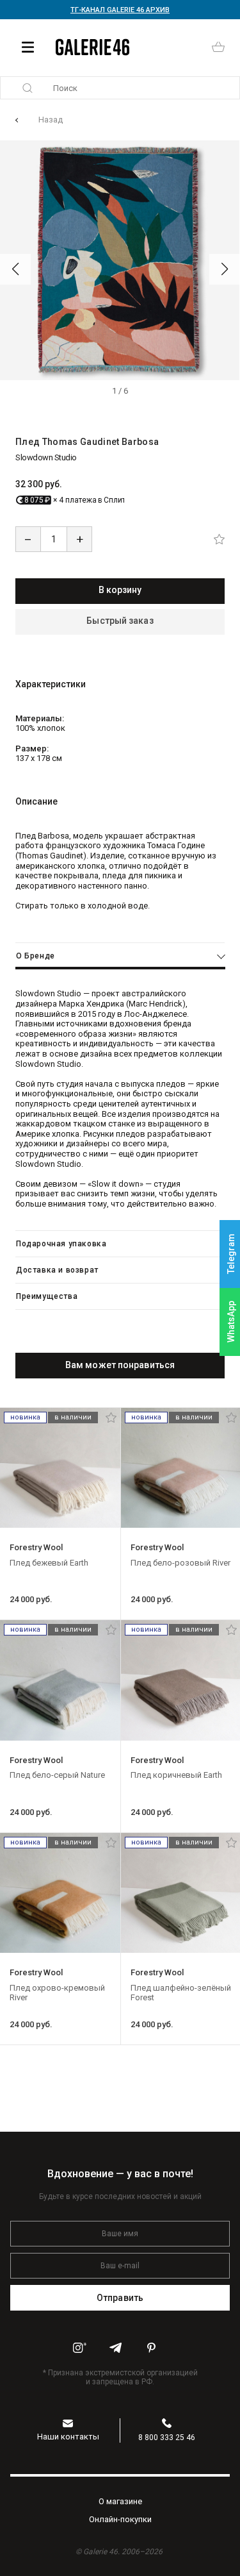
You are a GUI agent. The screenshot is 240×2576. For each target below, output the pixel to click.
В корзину (120, 590)
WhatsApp (231, 1322)
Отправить (120, 2298)
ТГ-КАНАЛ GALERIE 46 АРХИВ (120, 10)
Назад (51, 120)
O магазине (120, 2501)
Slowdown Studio (46, 457)
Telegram (231, 1254)
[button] (15, 269)
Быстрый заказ (120, 621)
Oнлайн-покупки (120, 2519)
